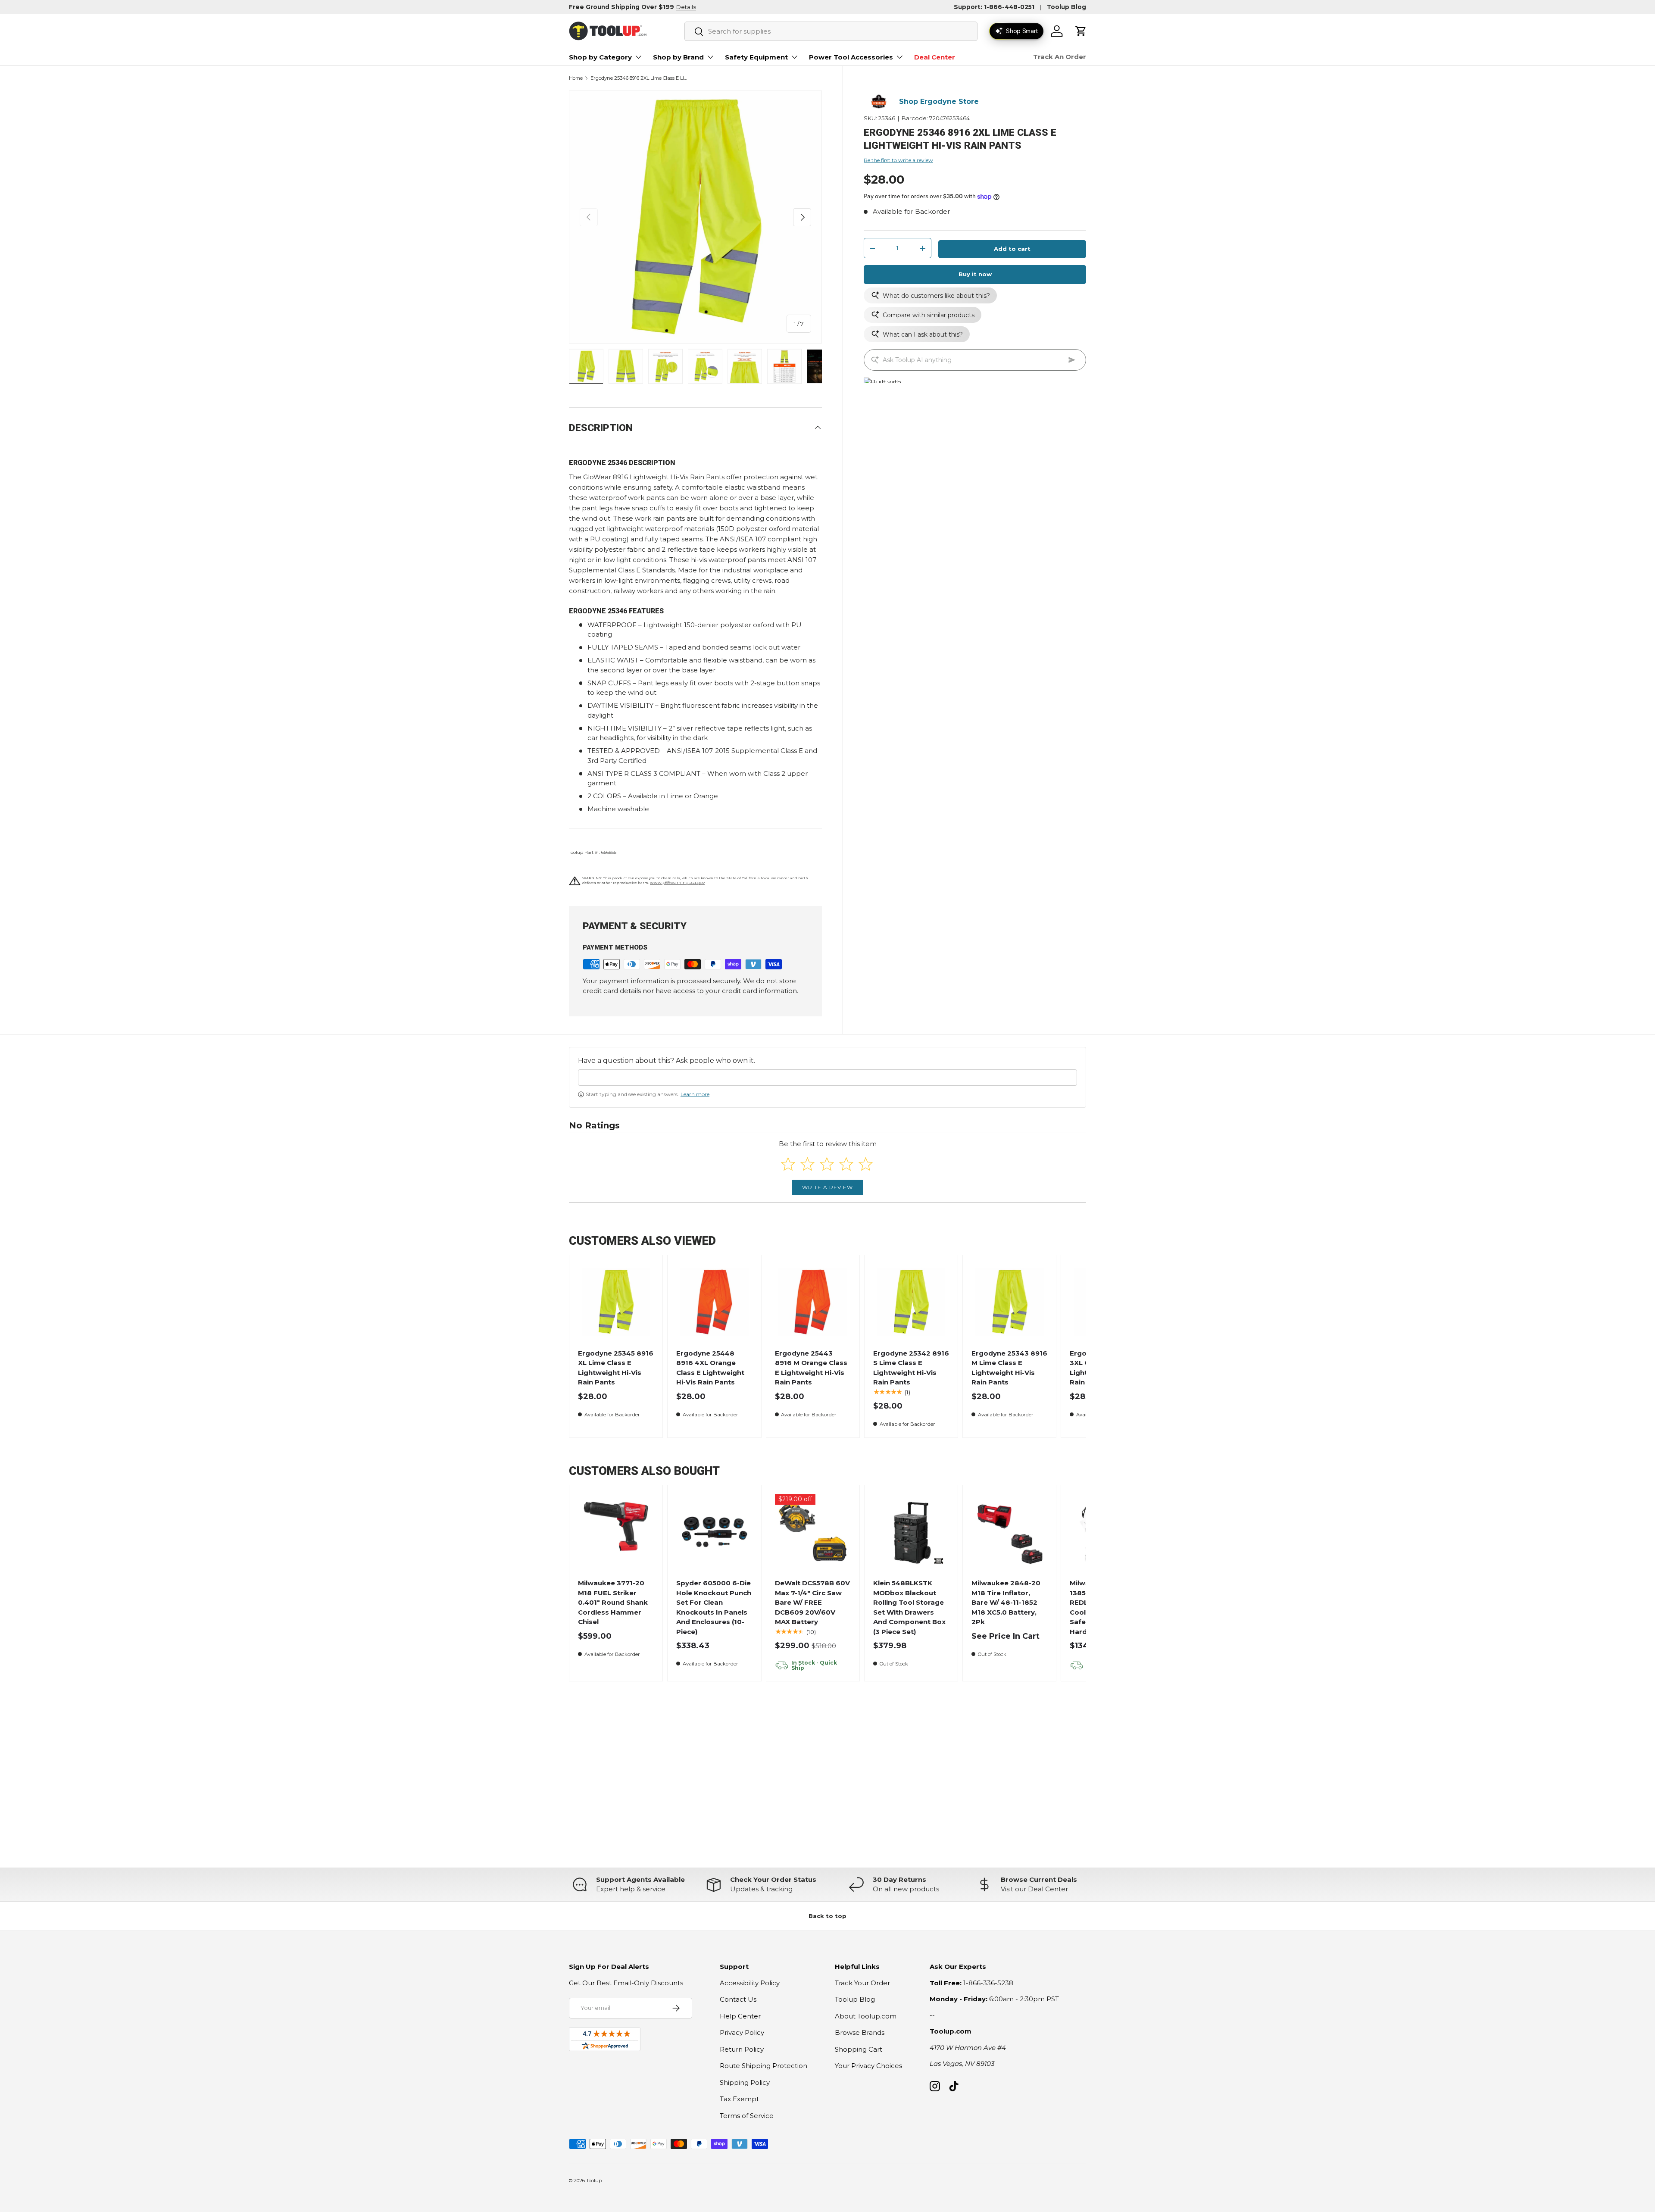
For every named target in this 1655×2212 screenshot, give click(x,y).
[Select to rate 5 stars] (866, 1164)
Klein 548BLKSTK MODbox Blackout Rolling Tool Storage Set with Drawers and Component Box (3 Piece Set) (909, 1607)
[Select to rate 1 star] (788, 1164)
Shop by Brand (678, 57)
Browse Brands (860, 2032)
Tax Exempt (739, 2099)
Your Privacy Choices (868, 2066)
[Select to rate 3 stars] (827, 1164)
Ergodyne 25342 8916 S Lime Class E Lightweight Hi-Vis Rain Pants (911, 1368)
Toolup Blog (1066, 7)
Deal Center (935, 57)
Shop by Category (600, 57)
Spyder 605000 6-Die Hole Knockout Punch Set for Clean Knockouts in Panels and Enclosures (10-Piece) (714, 1607)
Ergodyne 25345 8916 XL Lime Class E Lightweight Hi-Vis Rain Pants (616, 1368)
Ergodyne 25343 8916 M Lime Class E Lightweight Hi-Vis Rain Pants (1009, 1368)
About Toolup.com (866, 2016)
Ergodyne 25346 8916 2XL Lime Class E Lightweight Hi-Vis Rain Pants (639, 78)
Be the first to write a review (898, 160)
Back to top (827, 1916)
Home (576, 78)
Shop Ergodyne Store (939, 102)
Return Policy (742, 2049)
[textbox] (827, 1078)
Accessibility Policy (750, 1983)
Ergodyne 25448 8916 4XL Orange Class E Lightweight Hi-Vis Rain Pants (710, 1368)
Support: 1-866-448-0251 (994, 7)
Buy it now (975, 274)
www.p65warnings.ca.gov (677, 883)
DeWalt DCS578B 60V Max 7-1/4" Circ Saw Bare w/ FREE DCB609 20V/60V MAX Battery (812, 1602)
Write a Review (827, 1187)
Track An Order (1060, 57)
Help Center (740, 2016)
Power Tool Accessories (851, 57)
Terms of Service (747, 2116)
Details (686, 7)
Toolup (594, 2181)
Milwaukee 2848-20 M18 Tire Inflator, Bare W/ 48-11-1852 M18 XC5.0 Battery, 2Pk (1006, 1602)
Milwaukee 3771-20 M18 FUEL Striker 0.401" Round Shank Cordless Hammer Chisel (613, 1602)
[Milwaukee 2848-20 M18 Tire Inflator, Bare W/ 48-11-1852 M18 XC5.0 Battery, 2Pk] (1010, 1532)
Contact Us (738, 1999)
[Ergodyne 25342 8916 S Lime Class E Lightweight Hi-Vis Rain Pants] (911, 1302)
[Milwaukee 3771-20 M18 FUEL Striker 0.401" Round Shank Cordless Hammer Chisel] (616, 1532)
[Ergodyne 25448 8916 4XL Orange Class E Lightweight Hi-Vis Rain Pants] (714, 1302)
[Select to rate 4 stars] (846, 1164)
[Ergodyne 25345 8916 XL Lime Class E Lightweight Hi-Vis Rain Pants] (616, 1302)
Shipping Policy (745, 2082)
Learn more (695, 1094)
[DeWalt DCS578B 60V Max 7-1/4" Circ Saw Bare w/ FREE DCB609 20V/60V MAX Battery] (813, 1532)
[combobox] (831, 31)
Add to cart (1012, 249)
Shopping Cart (859, 2049)
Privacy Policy (742, 2032)
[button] (1081, 31)
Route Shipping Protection (763, 2066)
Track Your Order (862, 1983)
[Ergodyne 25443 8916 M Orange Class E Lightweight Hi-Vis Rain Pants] (813, 1302)
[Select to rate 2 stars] (807, 1164)
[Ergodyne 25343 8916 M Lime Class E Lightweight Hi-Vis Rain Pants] (1010, 1302)
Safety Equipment (756, 57)
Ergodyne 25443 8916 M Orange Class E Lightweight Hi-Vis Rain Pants (811, 1368)
